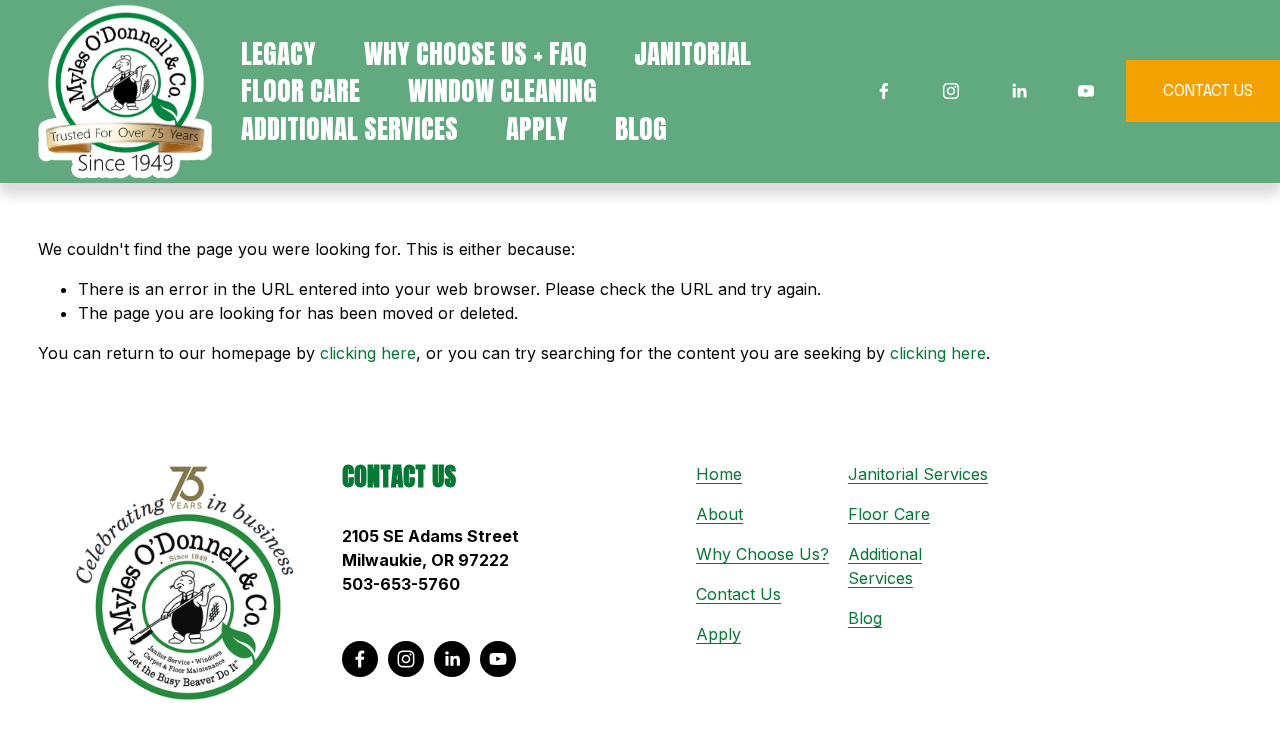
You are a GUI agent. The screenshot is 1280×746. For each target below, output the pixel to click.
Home (719, 474)
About (719, 514)
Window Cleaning (502, 91)
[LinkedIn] (1019, 91)
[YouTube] (1086, 91)
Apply (537, 128)
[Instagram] (951, 91)
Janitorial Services (918, 474)
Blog (641, 128)
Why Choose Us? (762, 554)
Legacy (278, 53)
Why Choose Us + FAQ (475, 53)
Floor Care (889, 514)
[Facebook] (884, 91)
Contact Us (738, 594)
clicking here (368, 353)
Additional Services (349, 128)
